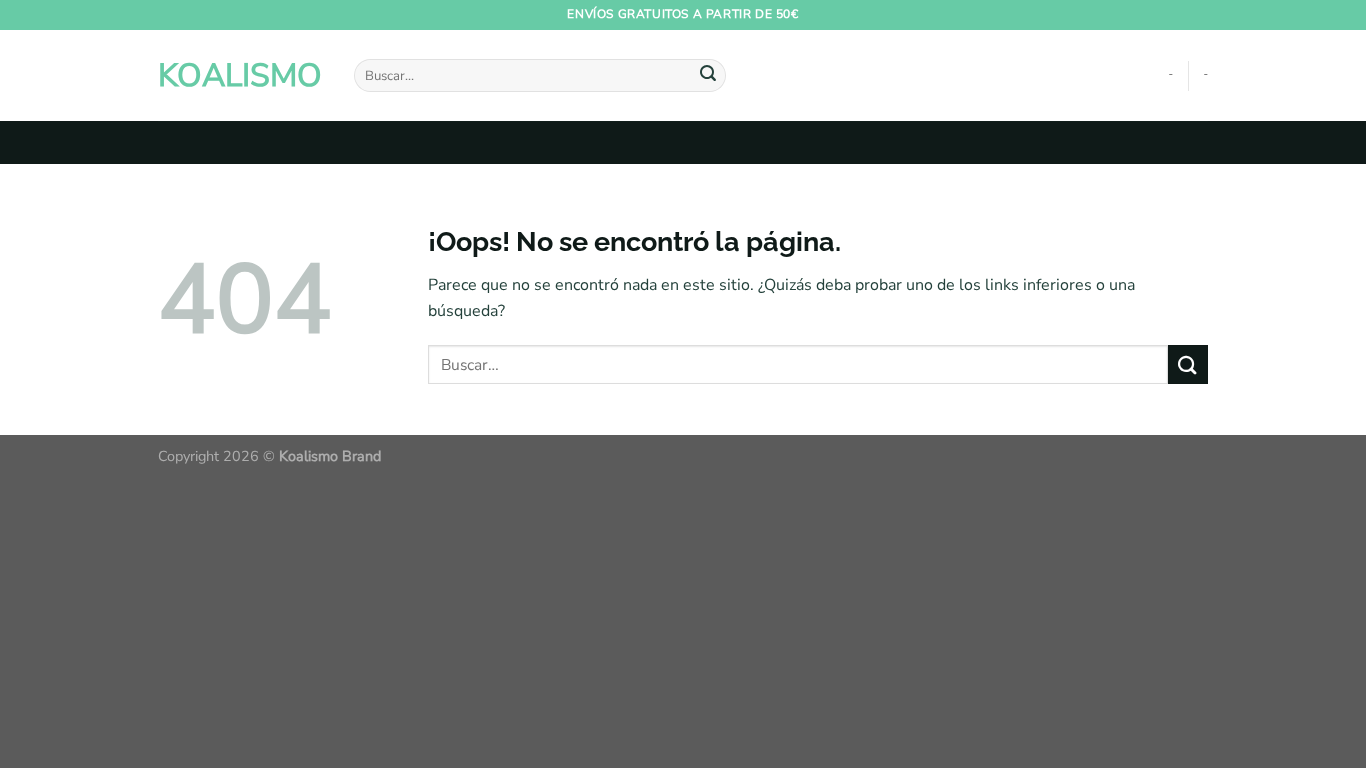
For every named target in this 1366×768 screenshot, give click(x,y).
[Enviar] (708, 76)
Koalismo (240, 76)
